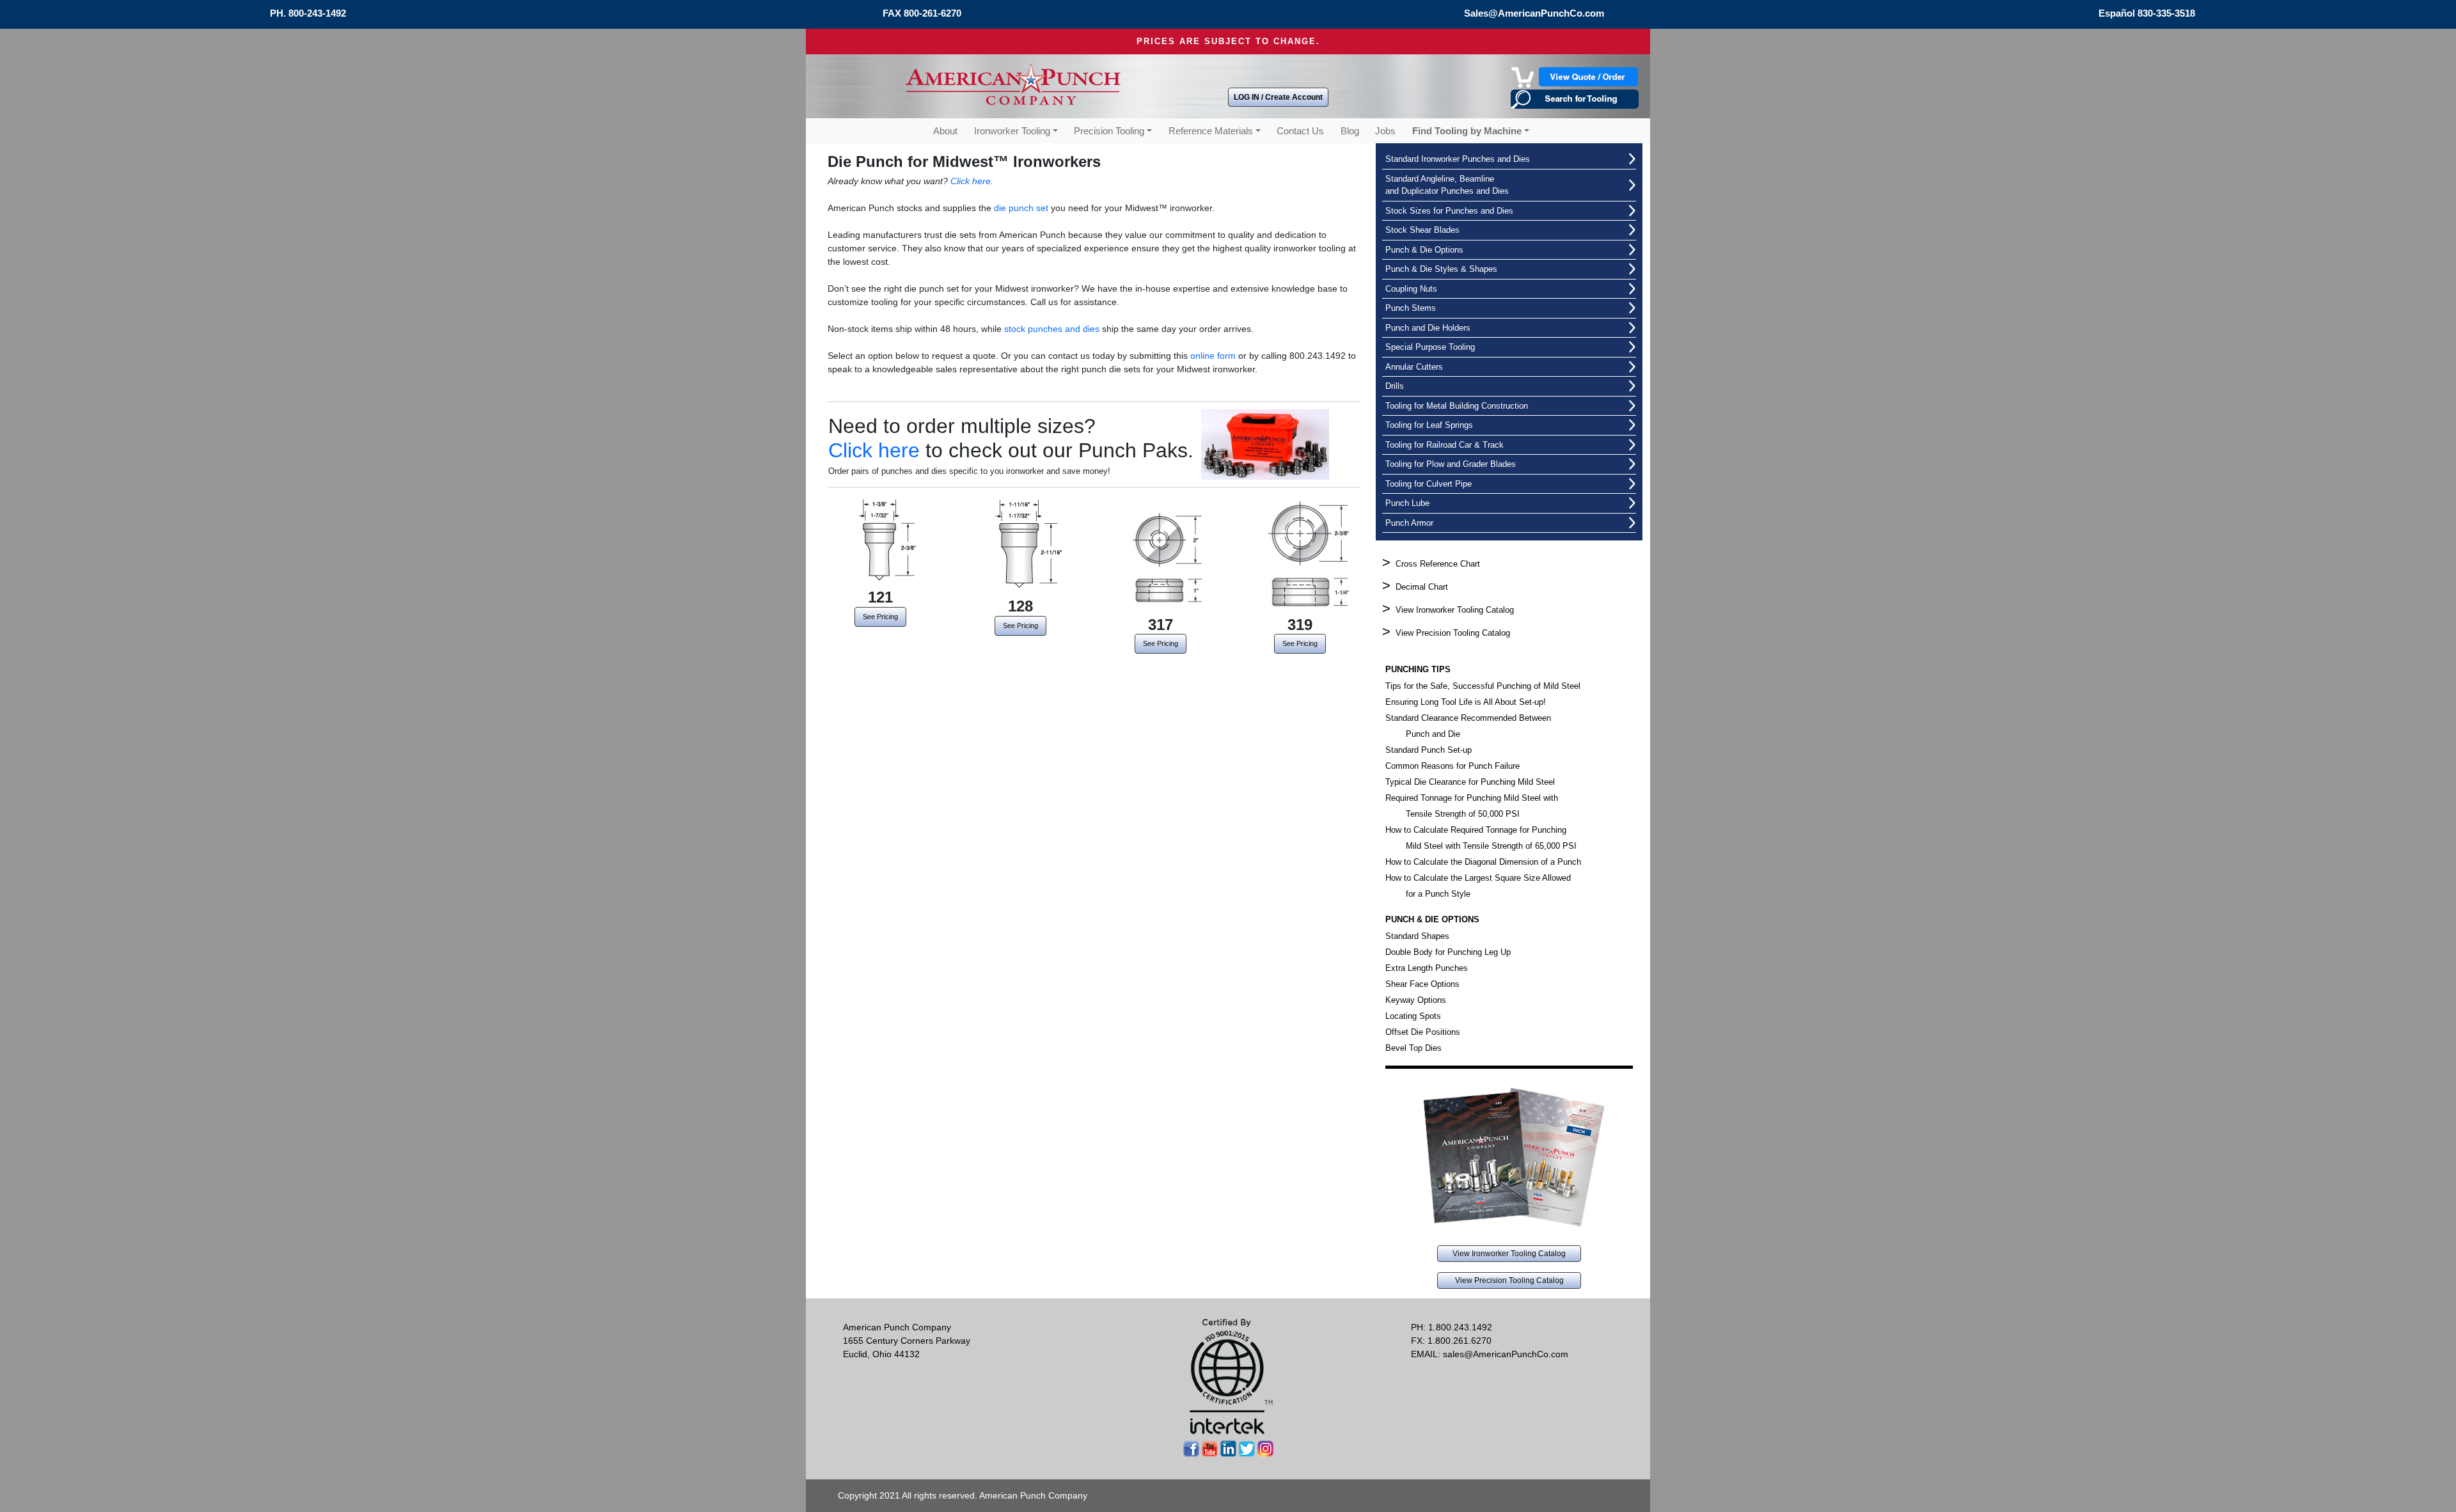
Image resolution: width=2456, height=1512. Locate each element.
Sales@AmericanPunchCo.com (1534, 13)
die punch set (1021, 208)
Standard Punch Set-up (1429, 750)
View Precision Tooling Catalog (1453, 633)
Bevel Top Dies (1413, 1048)
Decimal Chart (1422, 587)
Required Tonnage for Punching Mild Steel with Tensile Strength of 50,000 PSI (1472, 806)
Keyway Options (1416, 1000)
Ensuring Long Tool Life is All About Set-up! (1466, 702)
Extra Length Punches (1427, 968)
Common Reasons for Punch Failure (1452, 766)
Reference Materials (1211, 131)
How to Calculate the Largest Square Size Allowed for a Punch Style (1478, 886)
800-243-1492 (317, 13)
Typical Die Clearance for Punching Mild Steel (1470, 782)
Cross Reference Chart (1438, 564)
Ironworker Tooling (1012, 131)
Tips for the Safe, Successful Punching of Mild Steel (1483, 686)
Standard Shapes (1417, 936)
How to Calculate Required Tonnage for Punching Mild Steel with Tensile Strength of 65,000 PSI (1481, 838)
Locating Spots (1413, 1016)
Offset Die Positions (1423, 1032)
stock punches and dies (1052, 329)
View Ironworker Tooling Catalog (1455, 610)
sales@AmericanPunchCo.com (1506, 1354)
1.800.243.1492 (1460, 1327)
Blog (1350, 131)
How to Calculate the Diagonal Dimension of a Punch (1483, 862)
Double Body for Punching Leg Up (1448, 952)
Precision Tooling (1109, 131)
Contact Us (1300, 131)
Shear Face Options (1422, 984)
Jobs (1385, 131)
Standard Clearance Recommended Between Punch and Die (1468, 726)
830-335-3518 (2166, 13)
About (945, 131)
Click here (971, 181)
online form (1213, 356)
